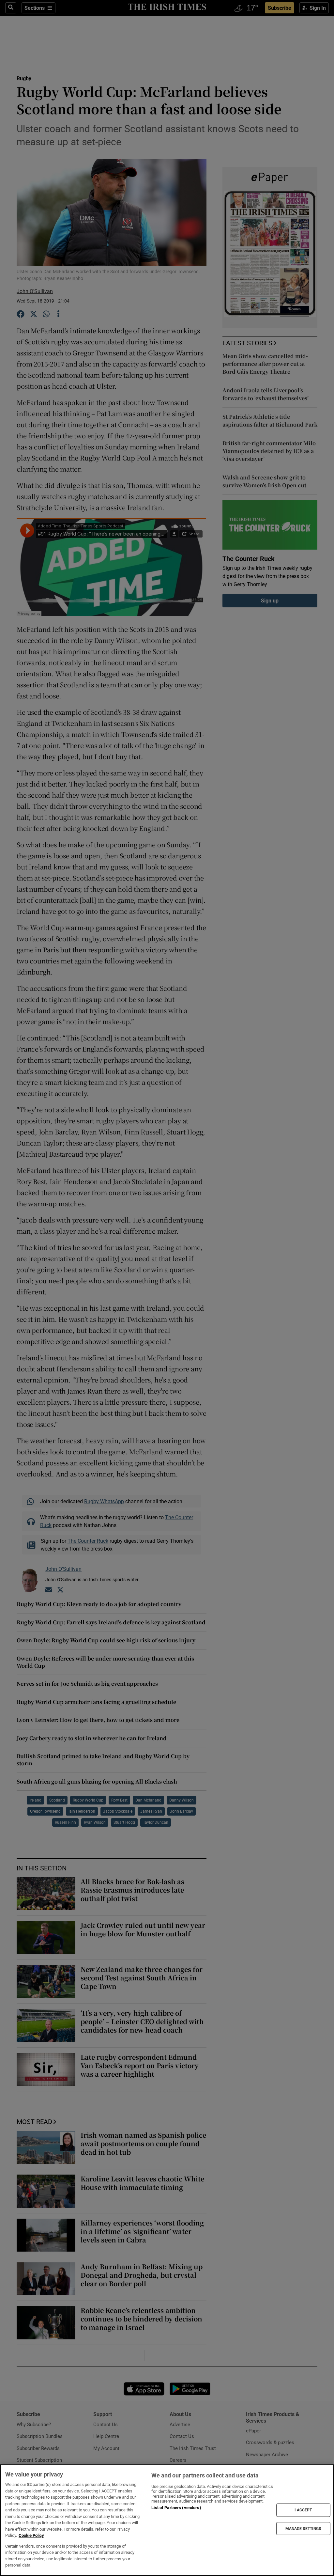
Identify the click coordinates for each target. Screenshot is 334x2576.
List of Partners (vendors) (176, 2508)
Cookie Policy (31, 2535)
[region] (167, 2520)
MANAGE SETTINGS (303, 2528)
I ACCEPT (303, 2510)
